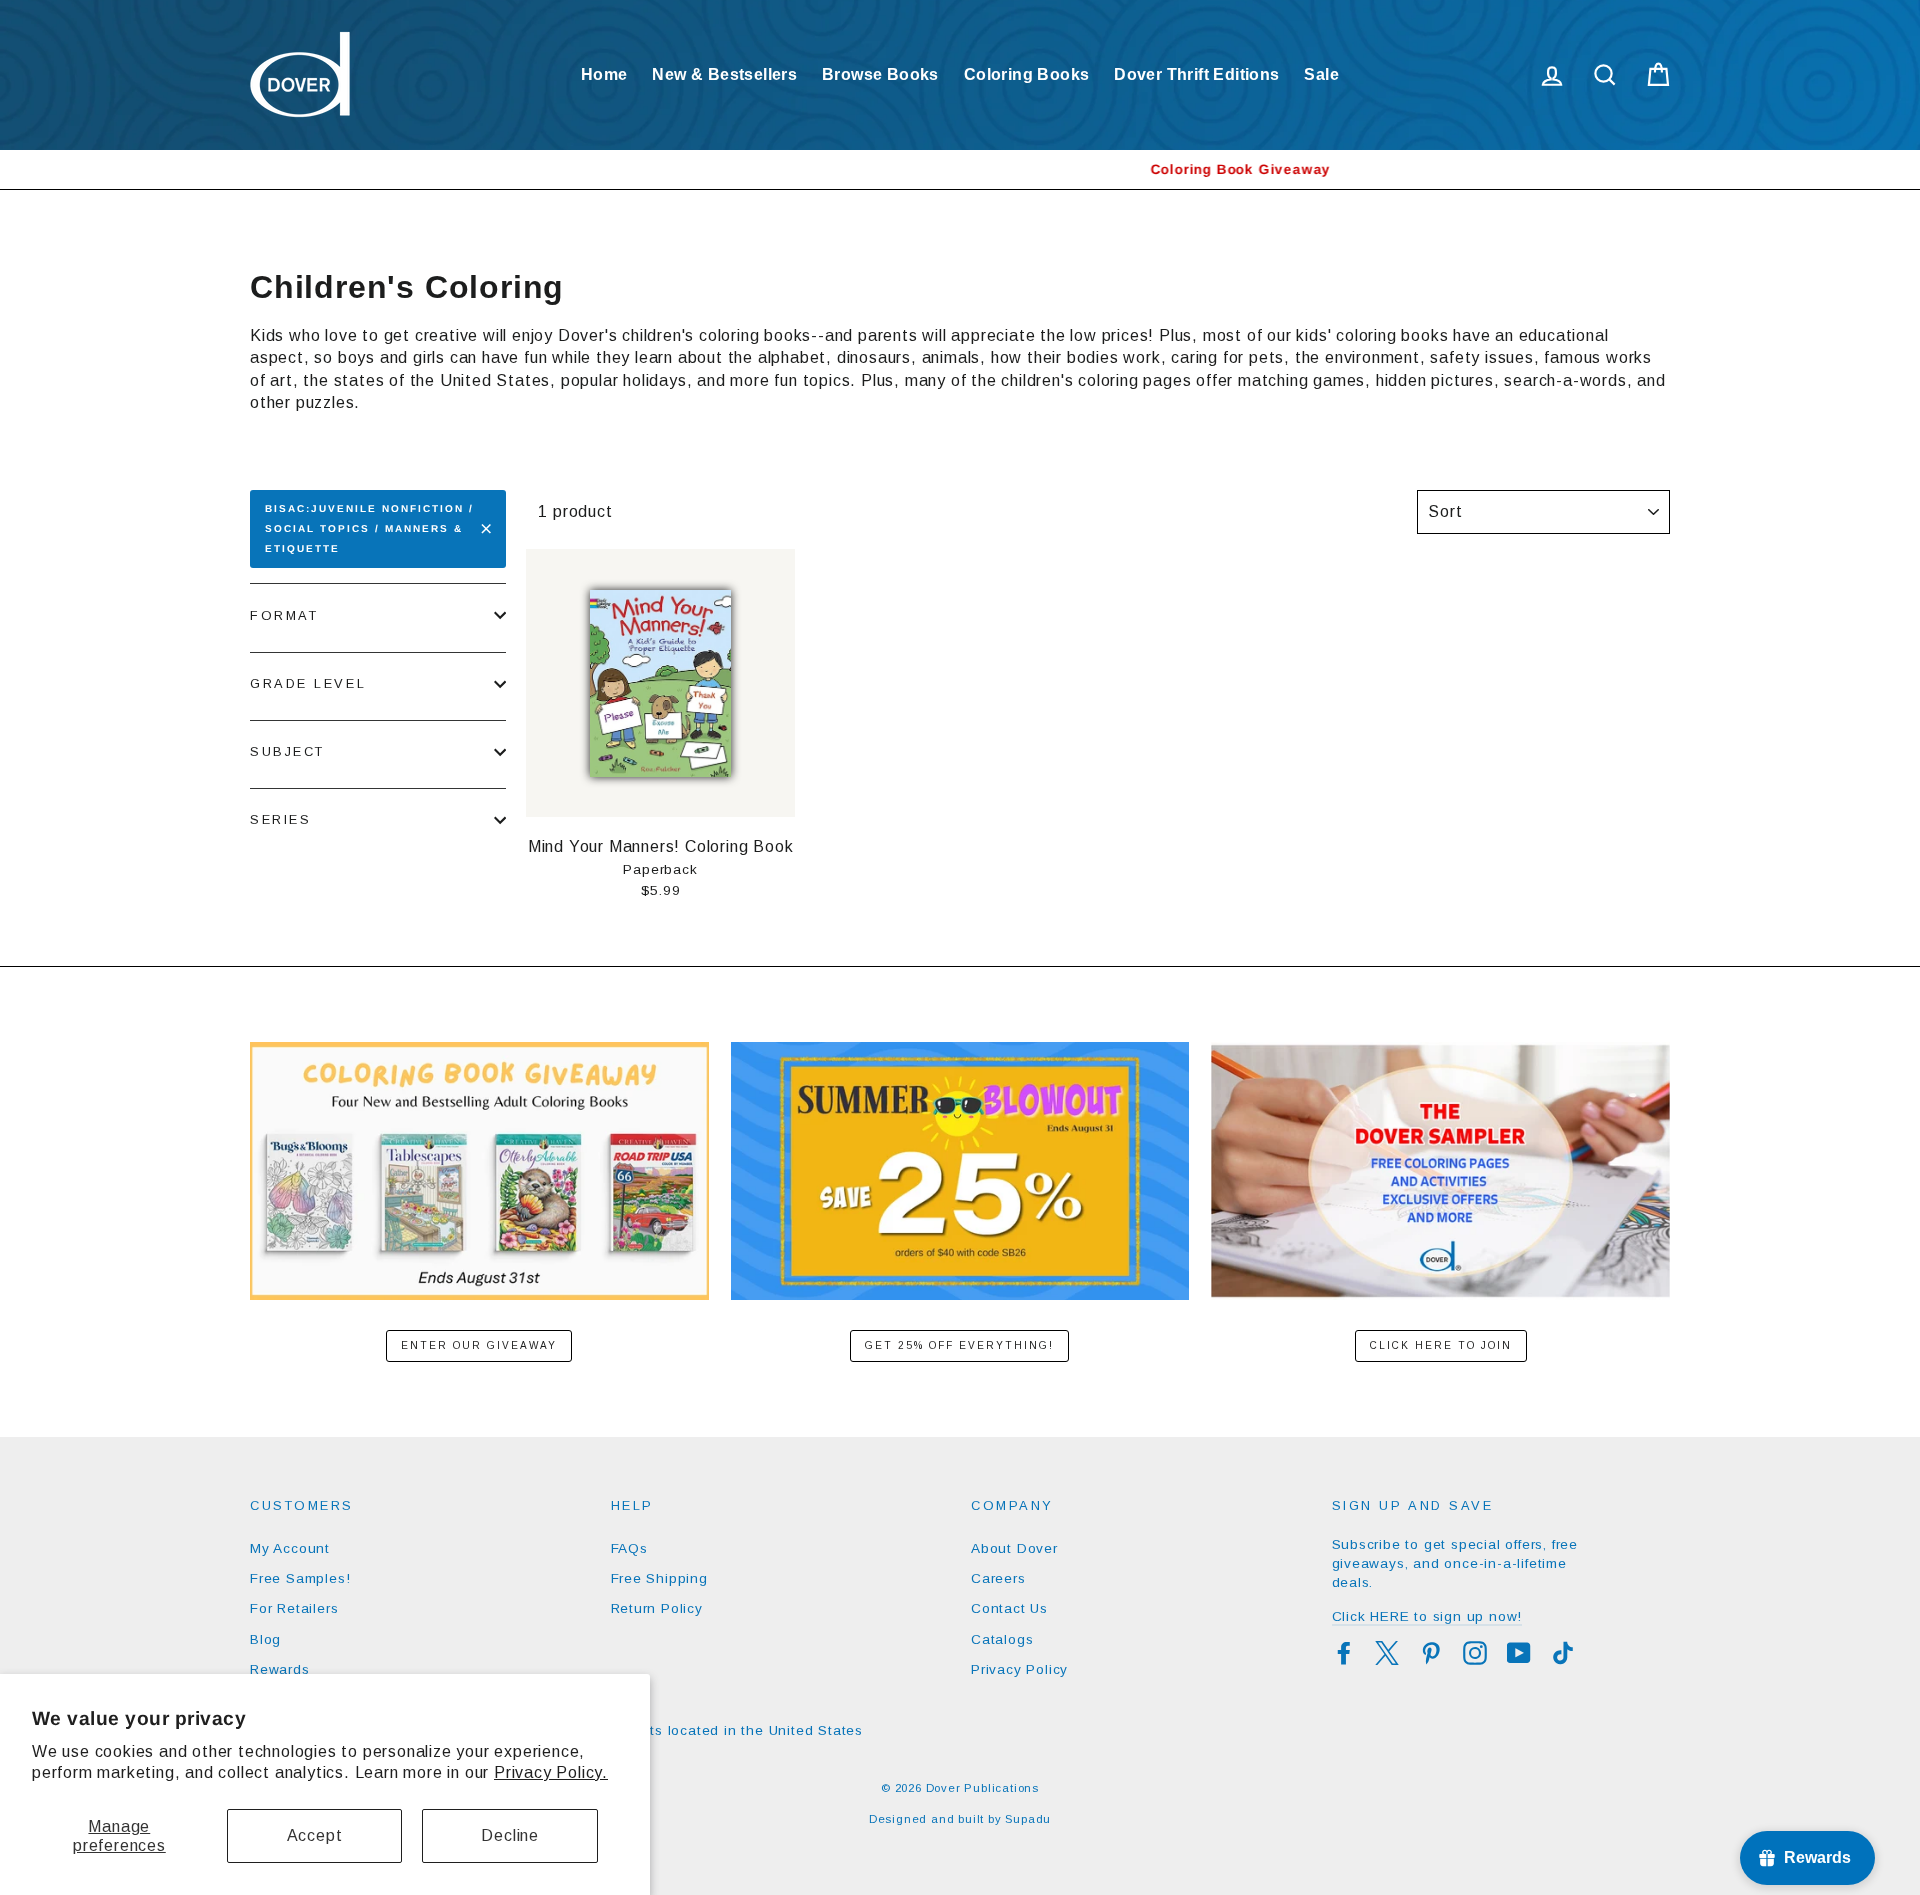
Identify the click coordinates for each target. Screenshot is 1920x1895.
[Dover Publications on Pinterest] (1431, 1653)
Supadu (1028, 1819)
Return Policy (657, 1608)
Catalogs (1002, 1639)
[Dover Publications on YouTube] (1519, 1653)
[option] (960, 169)
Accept (315, 1835)
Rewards (280, 1669)
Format (284, 615)
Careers (998, 1578)
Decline (510, 1835)
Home (604, 74)
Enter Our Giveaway (479, 1345)
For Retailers (294, 1608)
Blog (265, 1639)
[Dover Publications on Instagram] (1475, 1653)
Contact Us (1009, 1608)
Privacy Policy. (551, 1772)
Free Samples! (300, 1578)
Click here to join (1441, 1345)
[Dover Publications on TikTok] (1563, 1653)
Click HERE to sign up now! (1427, 1616)
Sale (1321, 74)
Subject (287, 751)
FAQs (629, 1548)
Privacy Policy (1019, 1669)
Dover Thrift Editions (1196, 74)
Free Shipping (659, 1578)
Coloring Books (1027, 74)
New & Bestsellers (724, 74)
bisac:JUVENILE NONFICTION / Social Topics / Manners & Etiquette (369, 528)
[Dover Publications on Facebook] (1344, 1653)
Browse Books (880, 74)
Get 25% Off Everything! (959, 1345)
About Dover (1014, 1548)
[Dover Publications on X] (1387, 1653)
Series (280, 819)
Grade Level (308, 683)
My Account (290, 1548)
